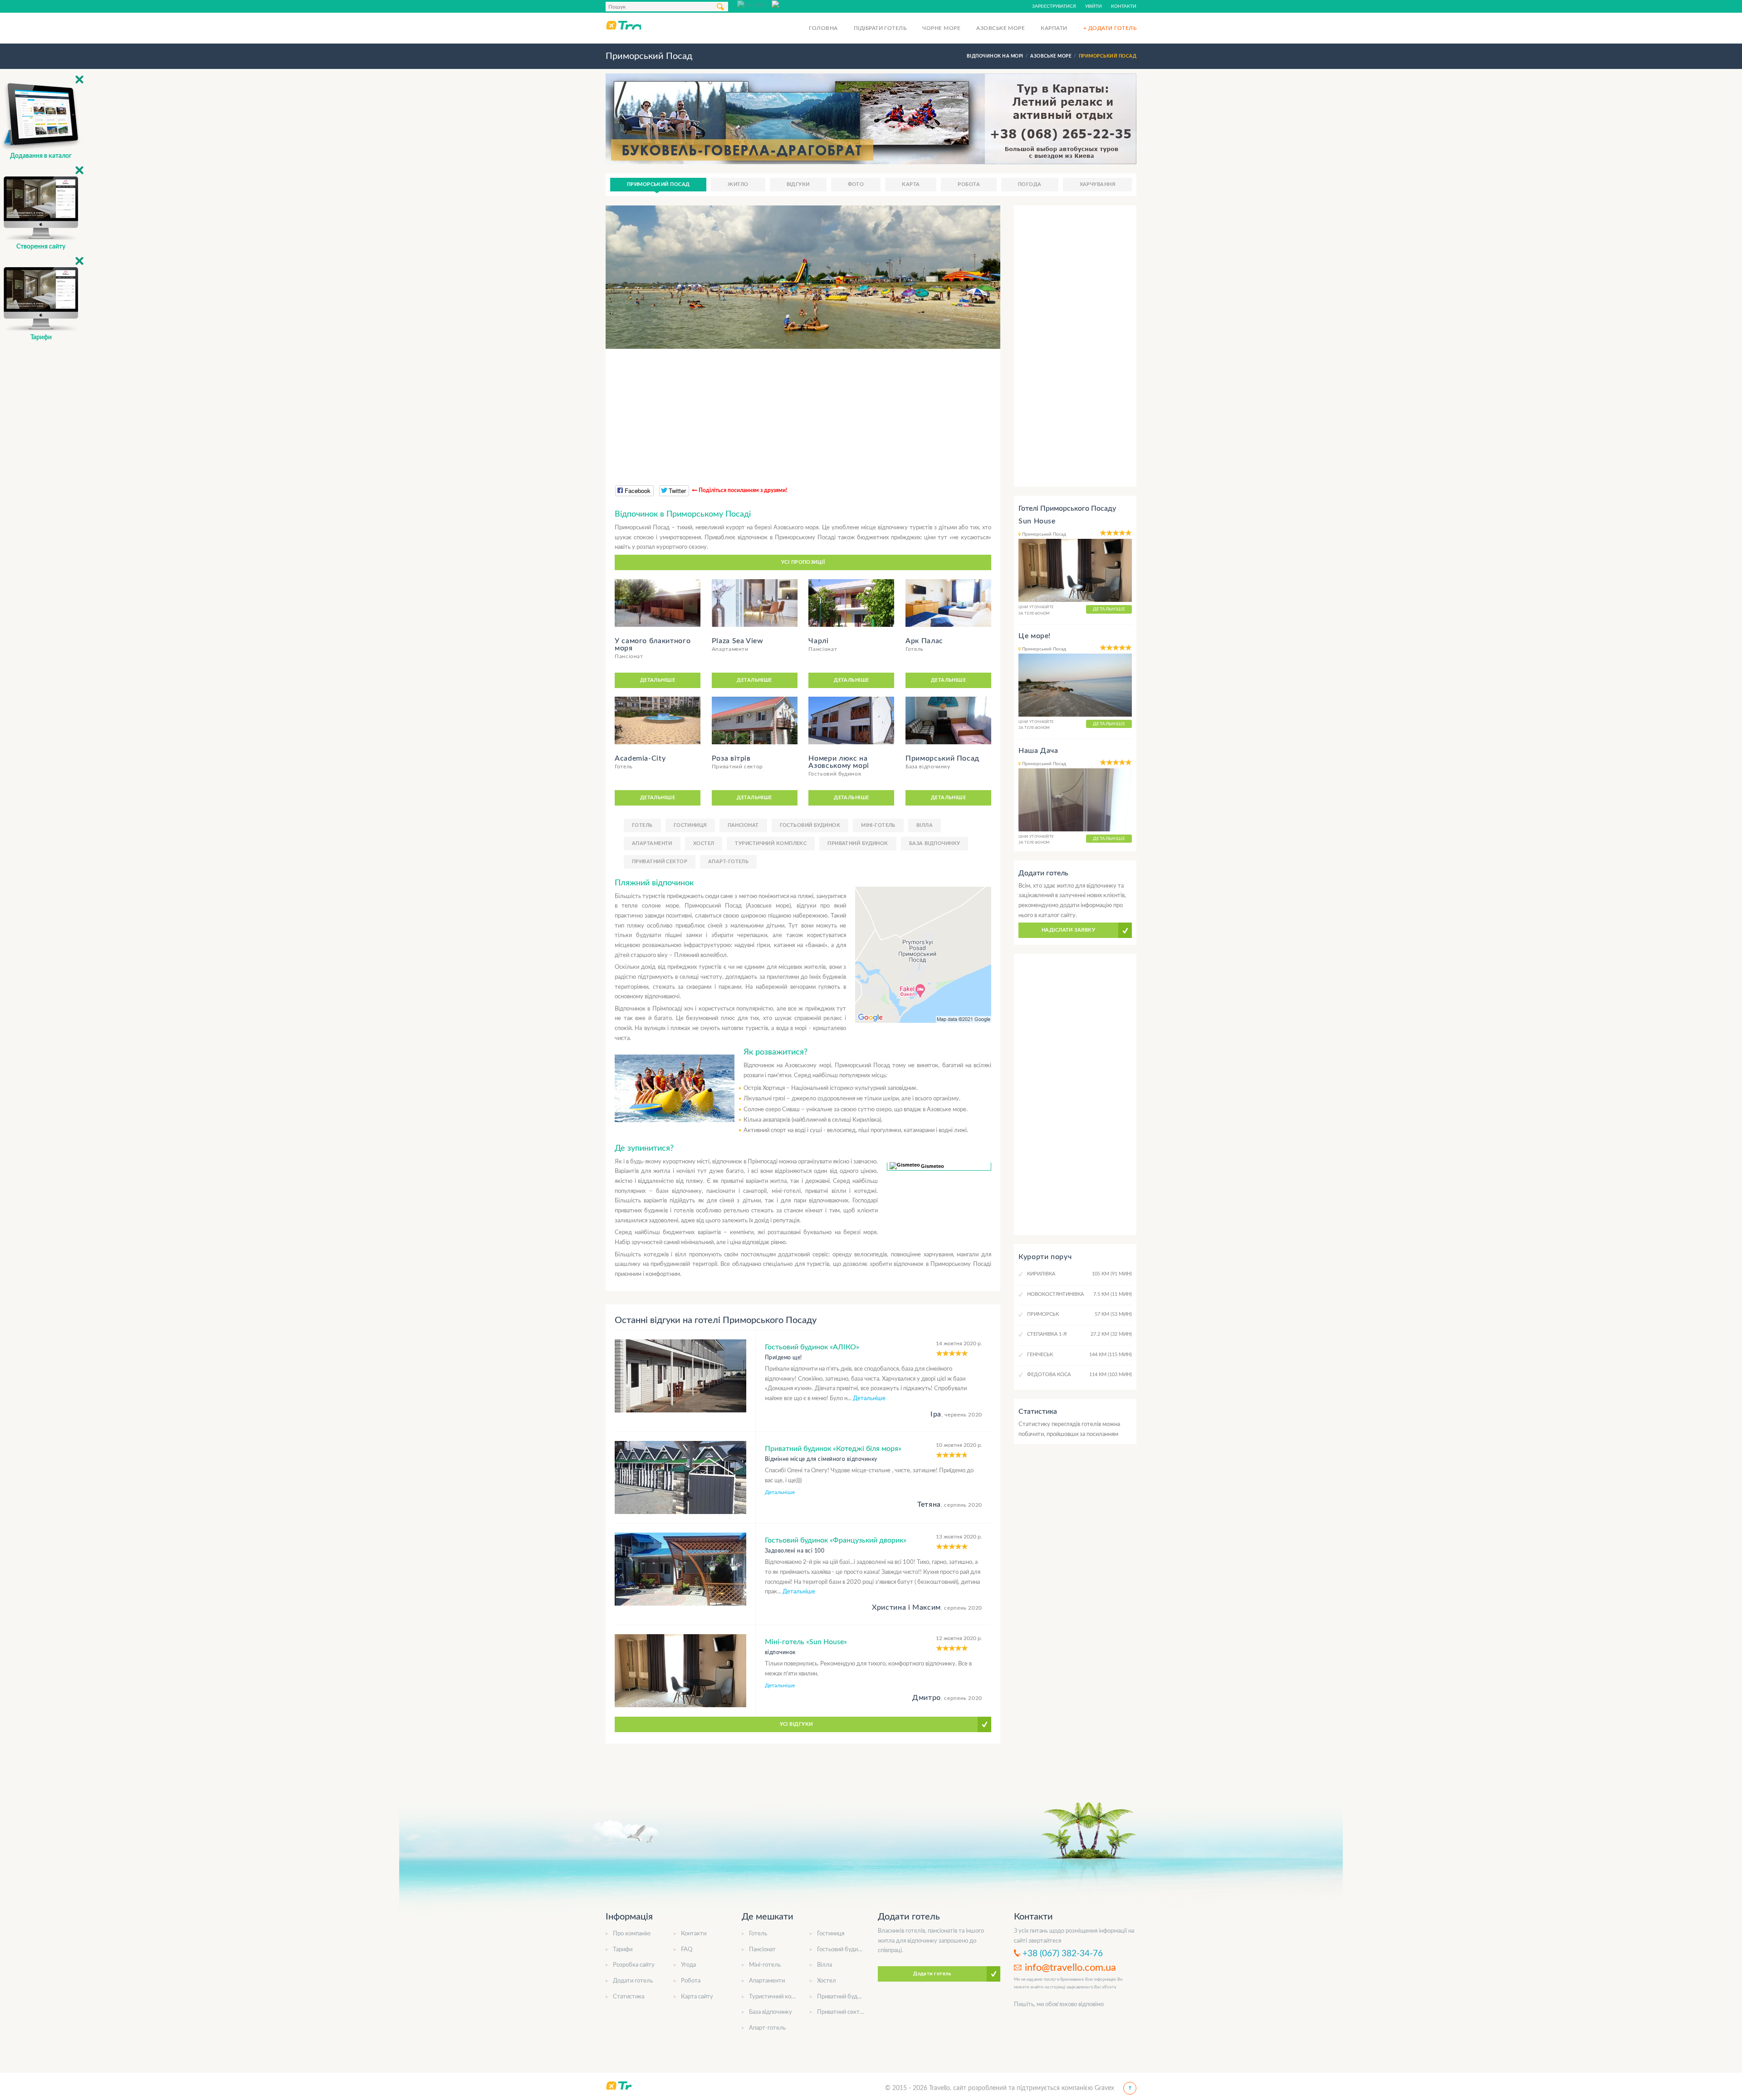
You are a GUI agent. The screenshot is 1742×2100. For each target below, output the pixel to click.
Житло (738, 184)
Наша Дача (1038, 751)
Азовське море (1001, 28)
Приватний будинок (858, 843)
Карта (911, 184)
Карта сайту (697, 1997)
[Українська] (789, 4)
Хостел (704, 843)
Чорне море (941, 28)
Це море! (1035, 636)
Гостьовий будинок (810, 825)
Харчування (1097, 184)
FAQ (687, 1950)
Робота (969, 184)
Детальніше (658, 680)
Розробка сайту (634, 1965)
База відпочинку (935, 843)
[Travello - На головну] (623, 25)
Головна (823, 28)
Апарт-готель (728, 862)
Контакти (1124, 6)
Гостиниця (690, 825)
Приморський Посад (658, 184)
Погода (1030, 184)
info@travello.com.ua (1070, 1968)
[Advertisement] (803, 412)
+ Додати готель (1110, 28)
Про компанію (632, 1934)
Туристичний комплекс (771, 843)
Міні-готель (878, 825)
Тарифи (623, 1950)
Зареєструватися (1054, 6)
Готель (642, 825)
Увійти (1094, 6)
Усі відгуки (796, 1724)
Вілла (925, 825)
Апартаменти (652, 843)
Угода (688, 1965)
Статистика (629, 1997)
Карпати (1054, 28)
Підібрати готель (880, 28)
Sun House (1037, 521)
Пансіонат (743, 825)
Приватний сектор (660, 862)
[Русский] (754, 4)
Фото (856, 184)
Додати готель (633, 1981)
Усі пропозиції (803, 562)
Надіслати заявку (1068, 930)
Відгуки (798, 184)
